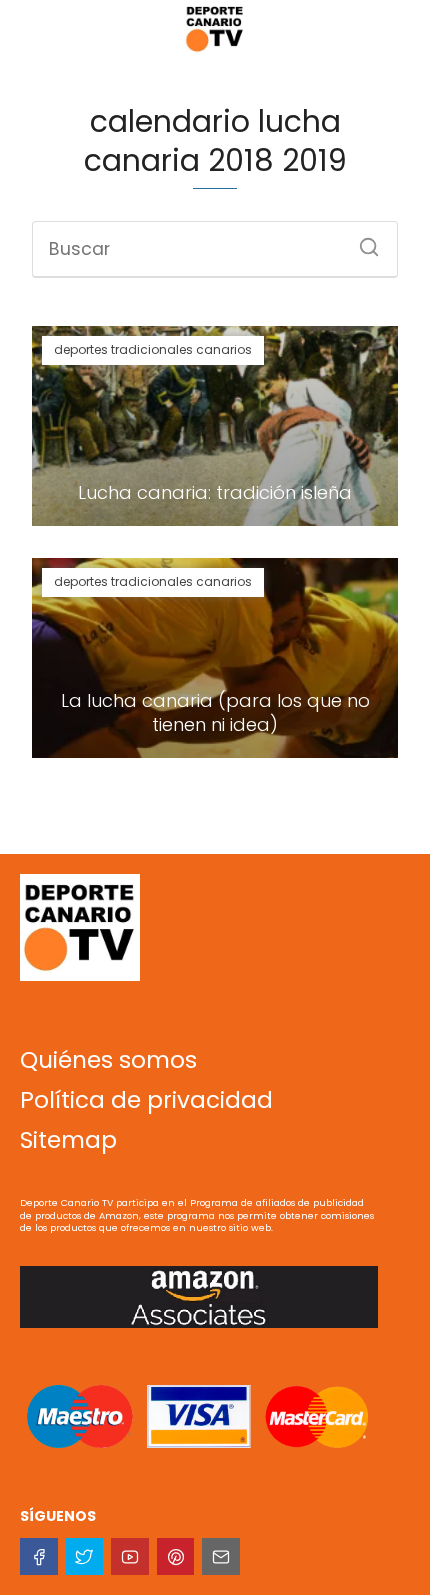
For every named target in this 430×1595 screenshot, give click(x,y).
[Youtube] (130, 1557)
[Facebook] (39, 1557)
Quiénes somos (108, 1060)
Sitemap (68, 1140)
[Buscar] (362, 241)
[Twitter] (85, 1557)
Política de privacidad (146, 1100)
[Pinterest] (176, 1557)
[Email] (221, 1557)
